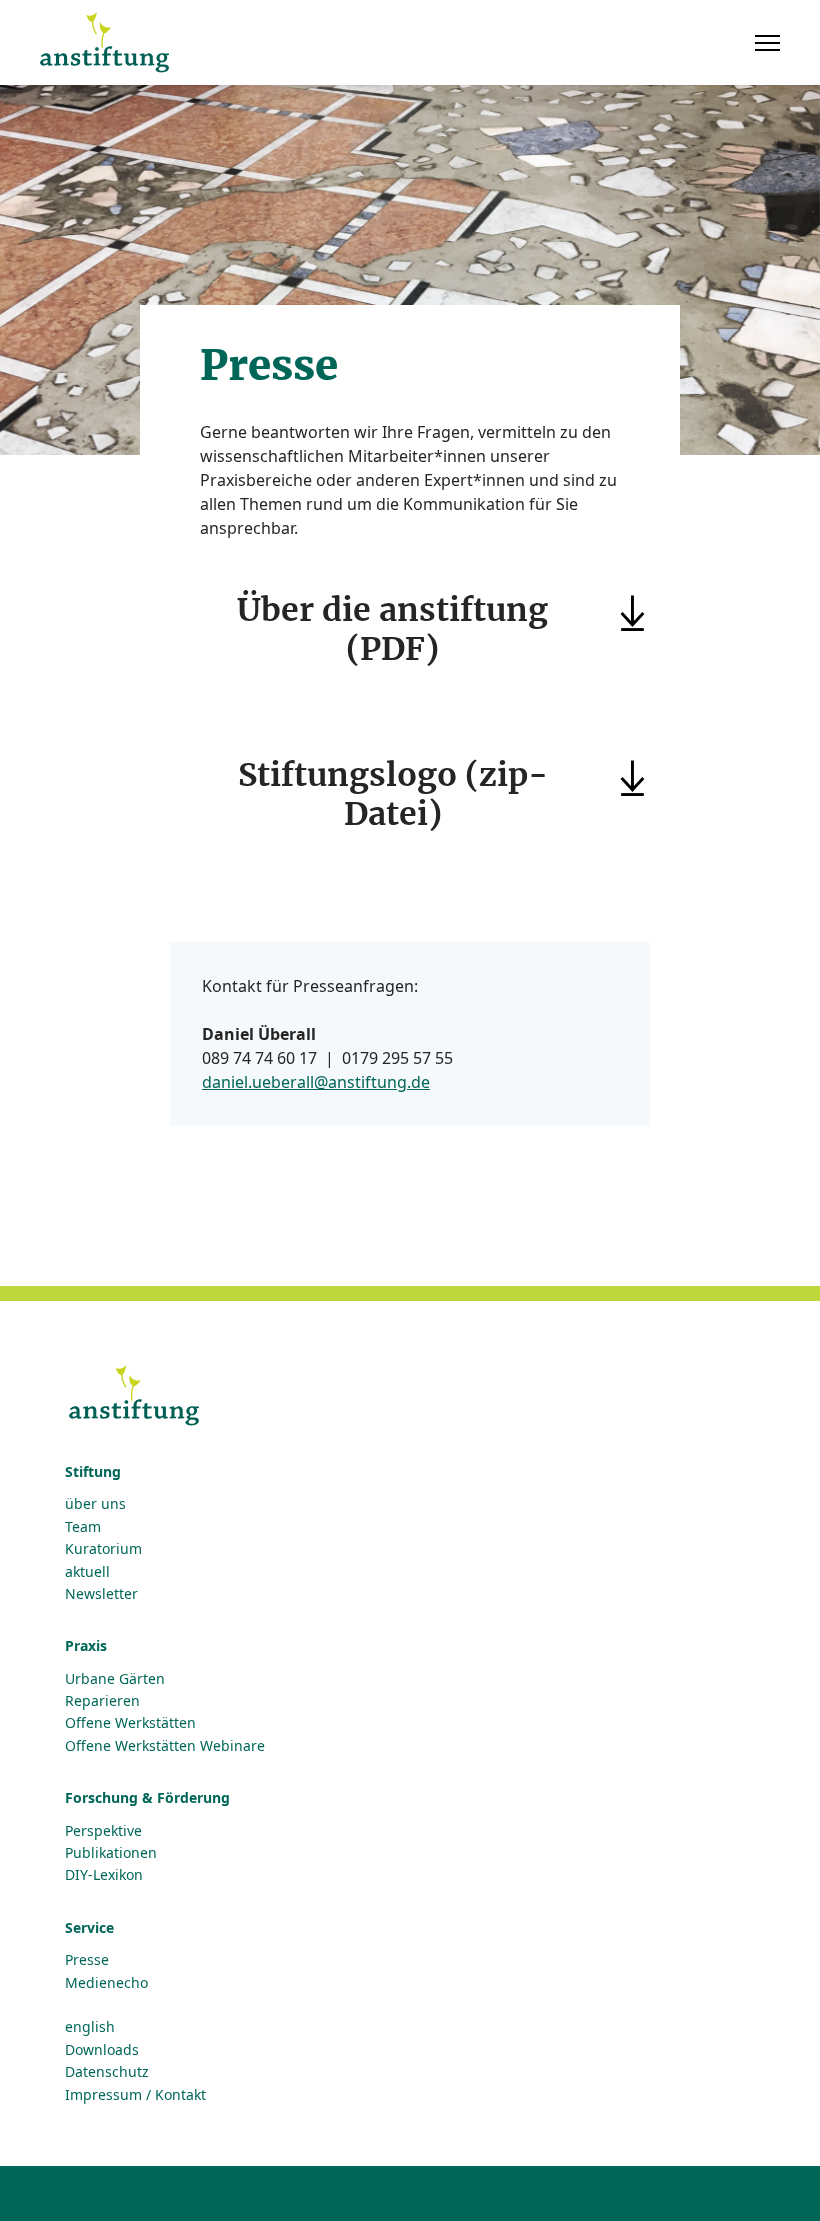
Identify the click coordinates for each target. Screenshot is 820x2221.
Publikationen (111, 1852)
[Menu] (767, 42)
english (90, 2026)
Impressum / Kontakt (135, 2094)
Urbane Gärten (115, 1678)
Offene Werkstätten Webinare (165, 1745)
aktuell (87, 1571)
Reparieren (102, 1700)
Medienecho (106, 1982)
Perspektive (103, 1830)
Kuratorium (103, 1548)
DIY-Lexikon (104, 1874)
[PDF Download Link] (647, 613)
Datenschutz (107, 2071)
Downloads (102, 2049)
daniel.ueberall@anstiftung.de (316, 1082)
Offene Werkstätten (130, 1722)
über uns (95, 1503)
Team (83, 1526)
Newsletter (101, 1593)
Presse (87, 1959)
